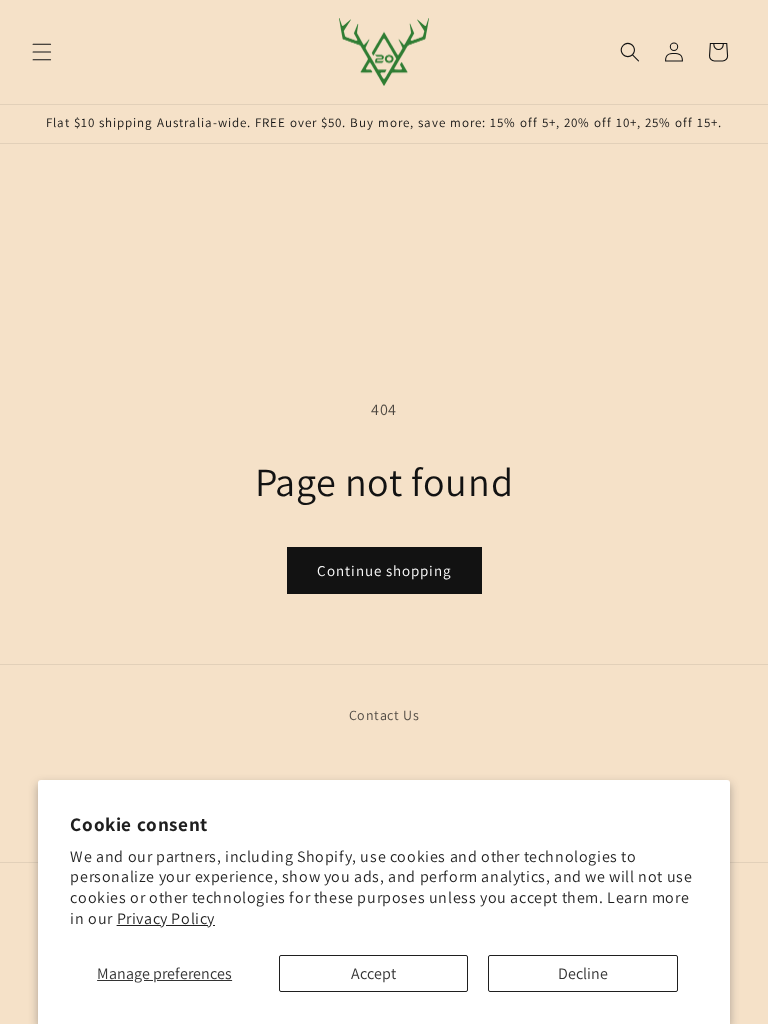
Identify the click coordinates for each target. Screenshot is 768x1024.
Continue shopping (384, 570)
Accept (373, 973)
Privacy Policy (166, 918)
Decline (583, 973)
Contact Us (384, 715)
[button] (42, 52)
